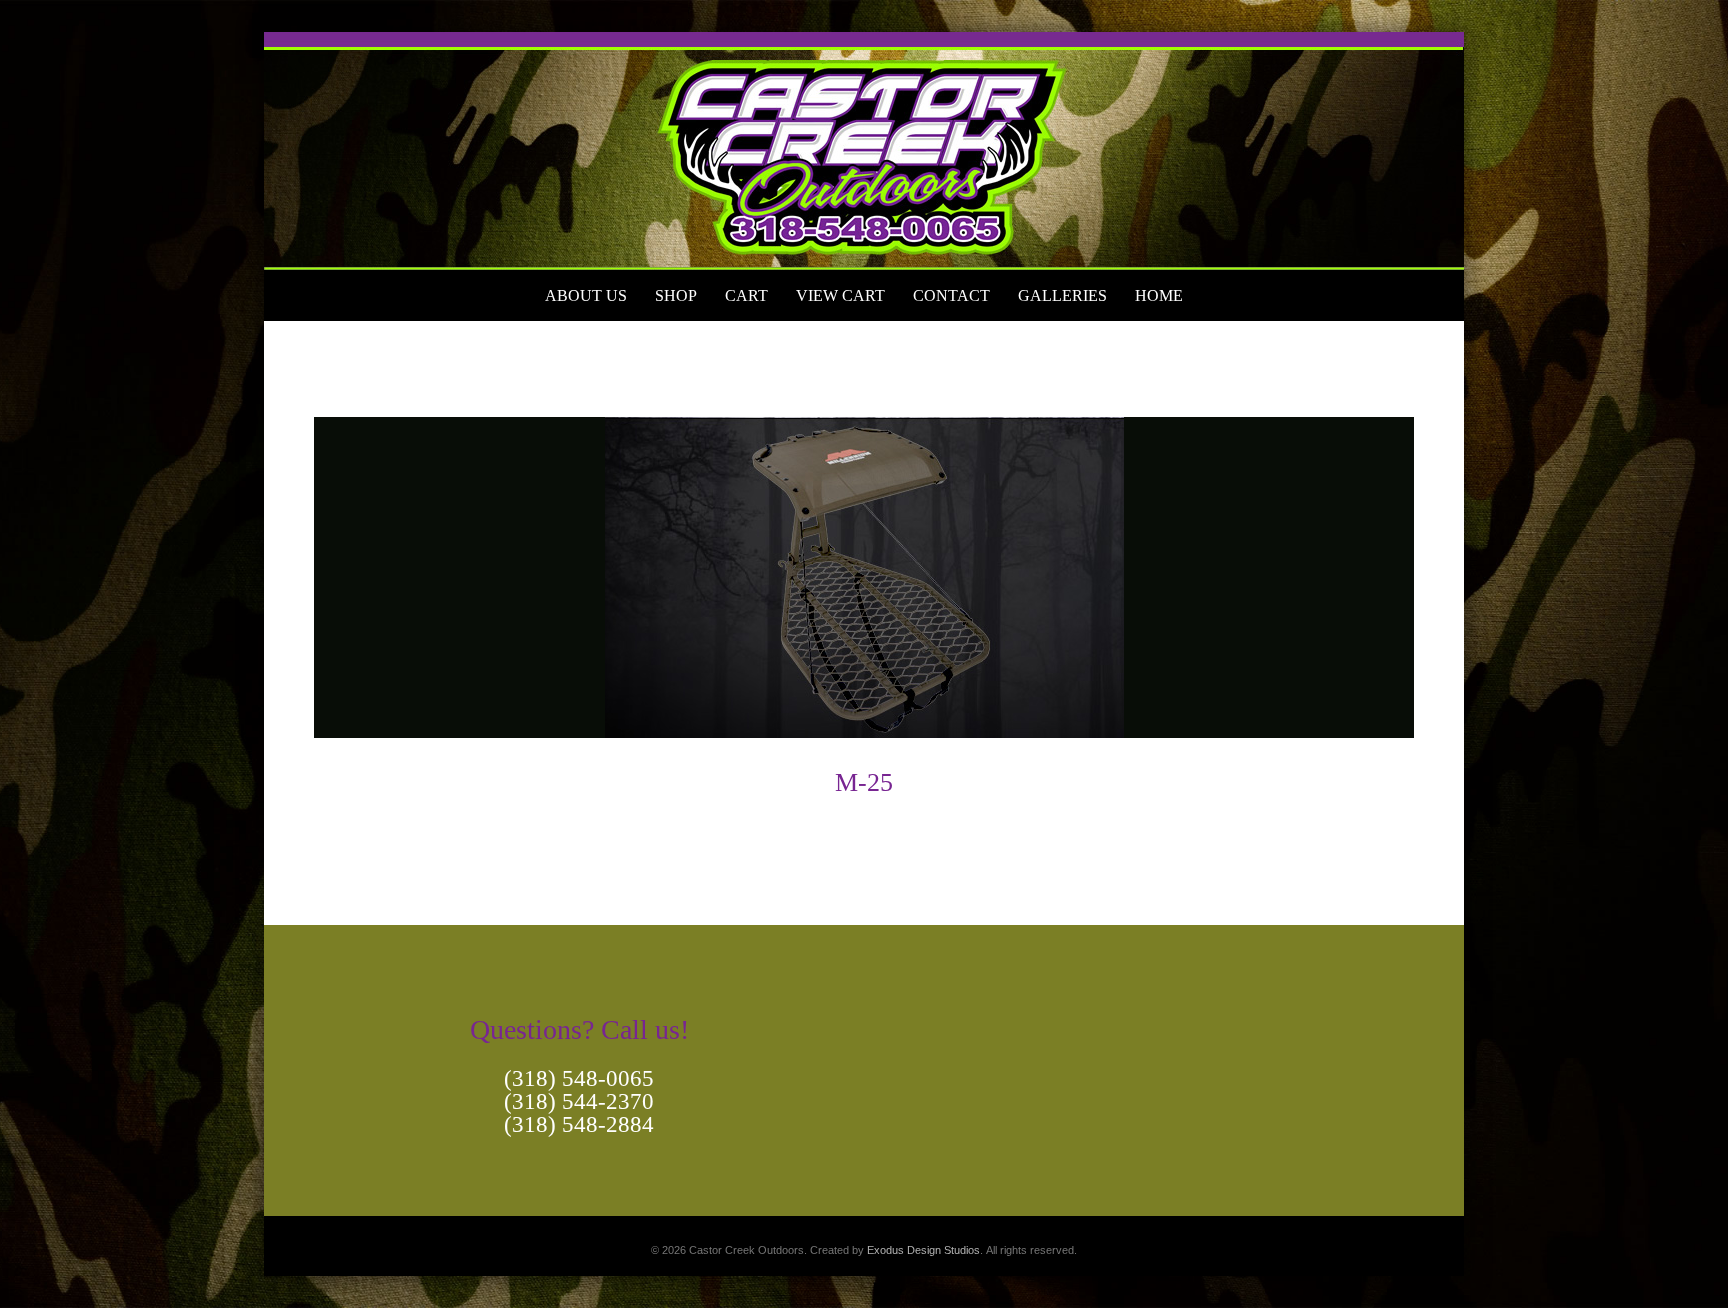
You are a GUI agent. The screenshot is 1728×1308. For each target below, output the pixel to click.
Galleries (1062, 295)
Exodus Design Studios (923, 1250)
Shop (676, 295)
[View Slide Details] (864, 151)
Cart (746, 295)
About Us (586, 295)
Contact (951, 295)
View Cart (840, 295)
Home (1159, 295)
